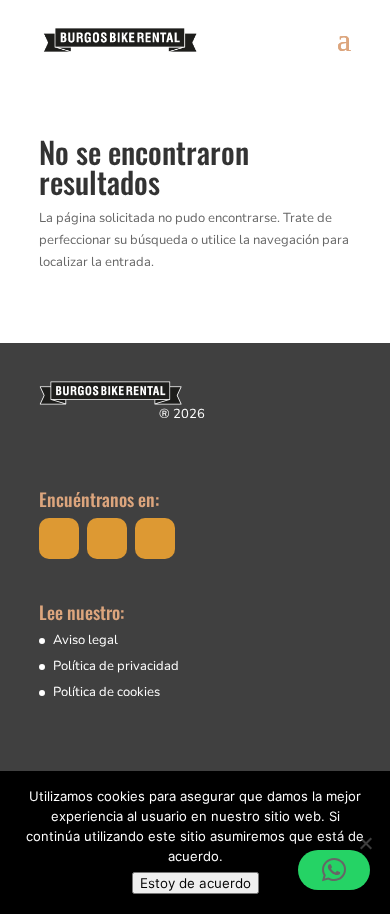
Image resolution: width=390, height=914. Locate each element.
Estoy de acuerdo (195, 883)
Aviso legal (85, 640)
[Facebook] (59, 538)
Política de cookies (106, 692)
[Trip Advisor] (155, 538)
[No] (365, 843)
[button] (334, 870)
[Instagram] (107, 538)
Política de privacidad (116, 666)
